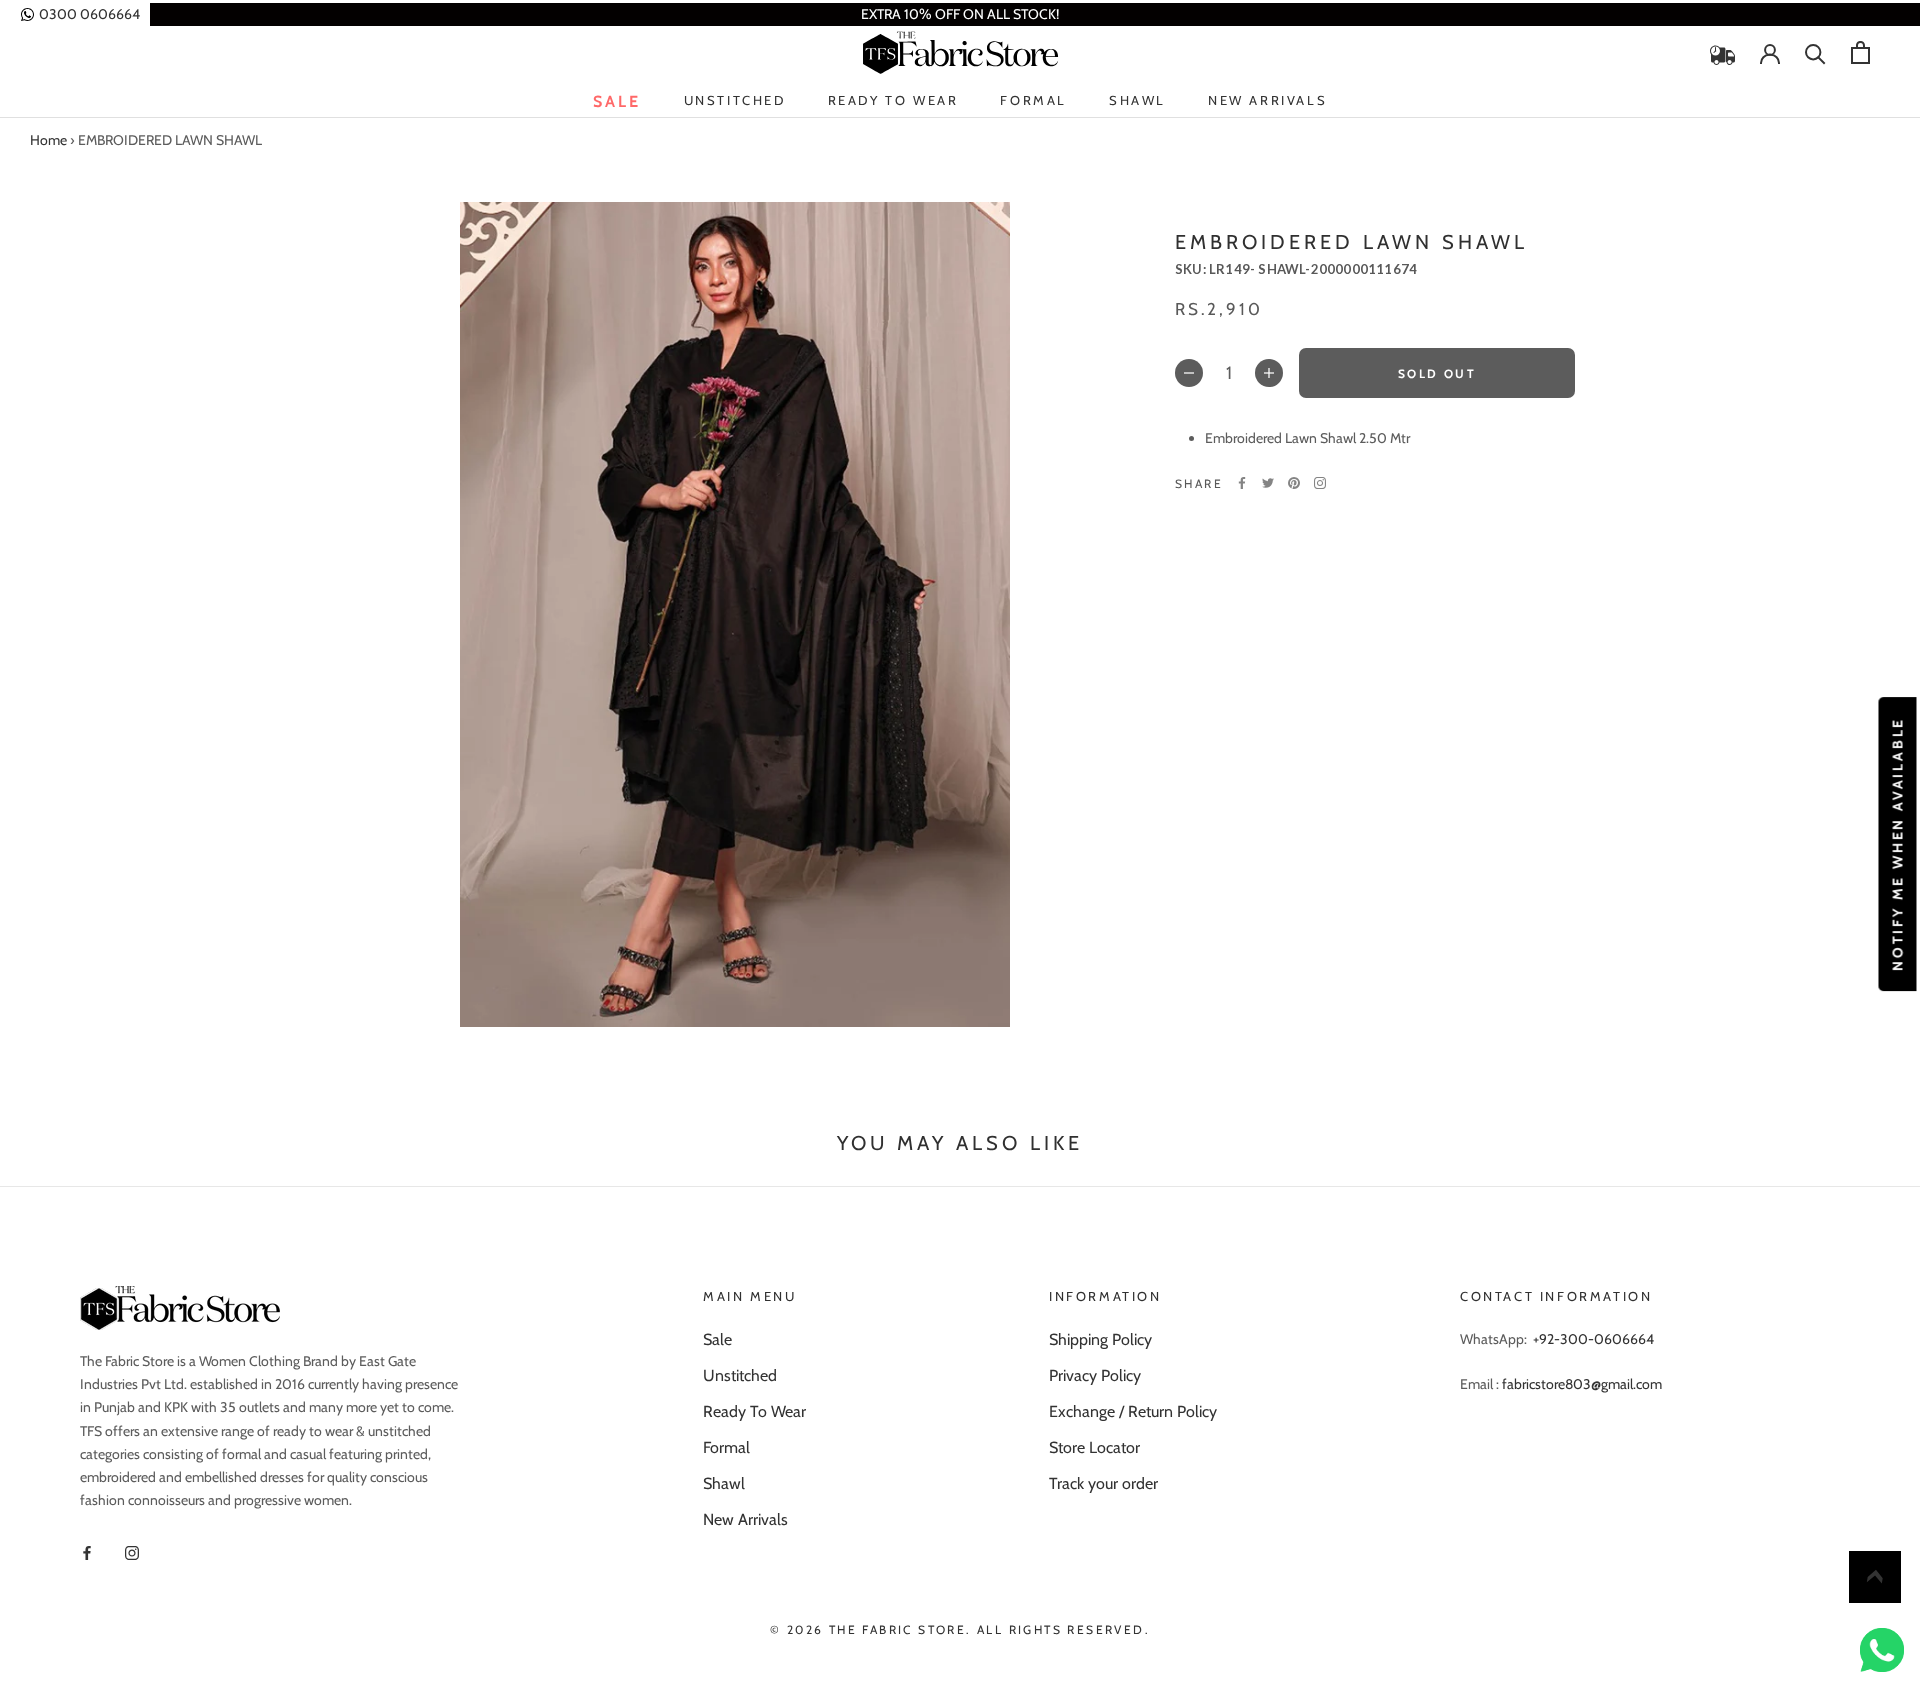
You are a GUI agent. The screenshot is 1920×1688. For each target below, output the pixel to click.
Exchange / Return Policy (1133, 1411)
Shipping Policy (1100, 1339)
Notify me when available (1897, 844)
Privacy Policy (1095, 1375)
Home (48, 140)
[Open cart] (1860, 52)
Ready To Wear (893, 101)
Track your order (1103, 1483)
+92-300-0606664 (1593, 1339)
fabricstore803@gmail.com (1582, 1384)
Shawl (1137, 100)
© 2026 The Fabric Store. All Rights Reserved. (960, 1629)
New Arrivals (1267, 101)
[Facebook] (1242, 483)
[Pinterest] (1294, 483)
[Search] (1815, 52)
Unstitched (735, 101)
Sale (617, 101)
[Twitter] (1268, 483)
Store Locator (1094, 1447)
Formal (1033, 100)
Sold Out (1437, 373)
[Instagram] (1320, 483)
